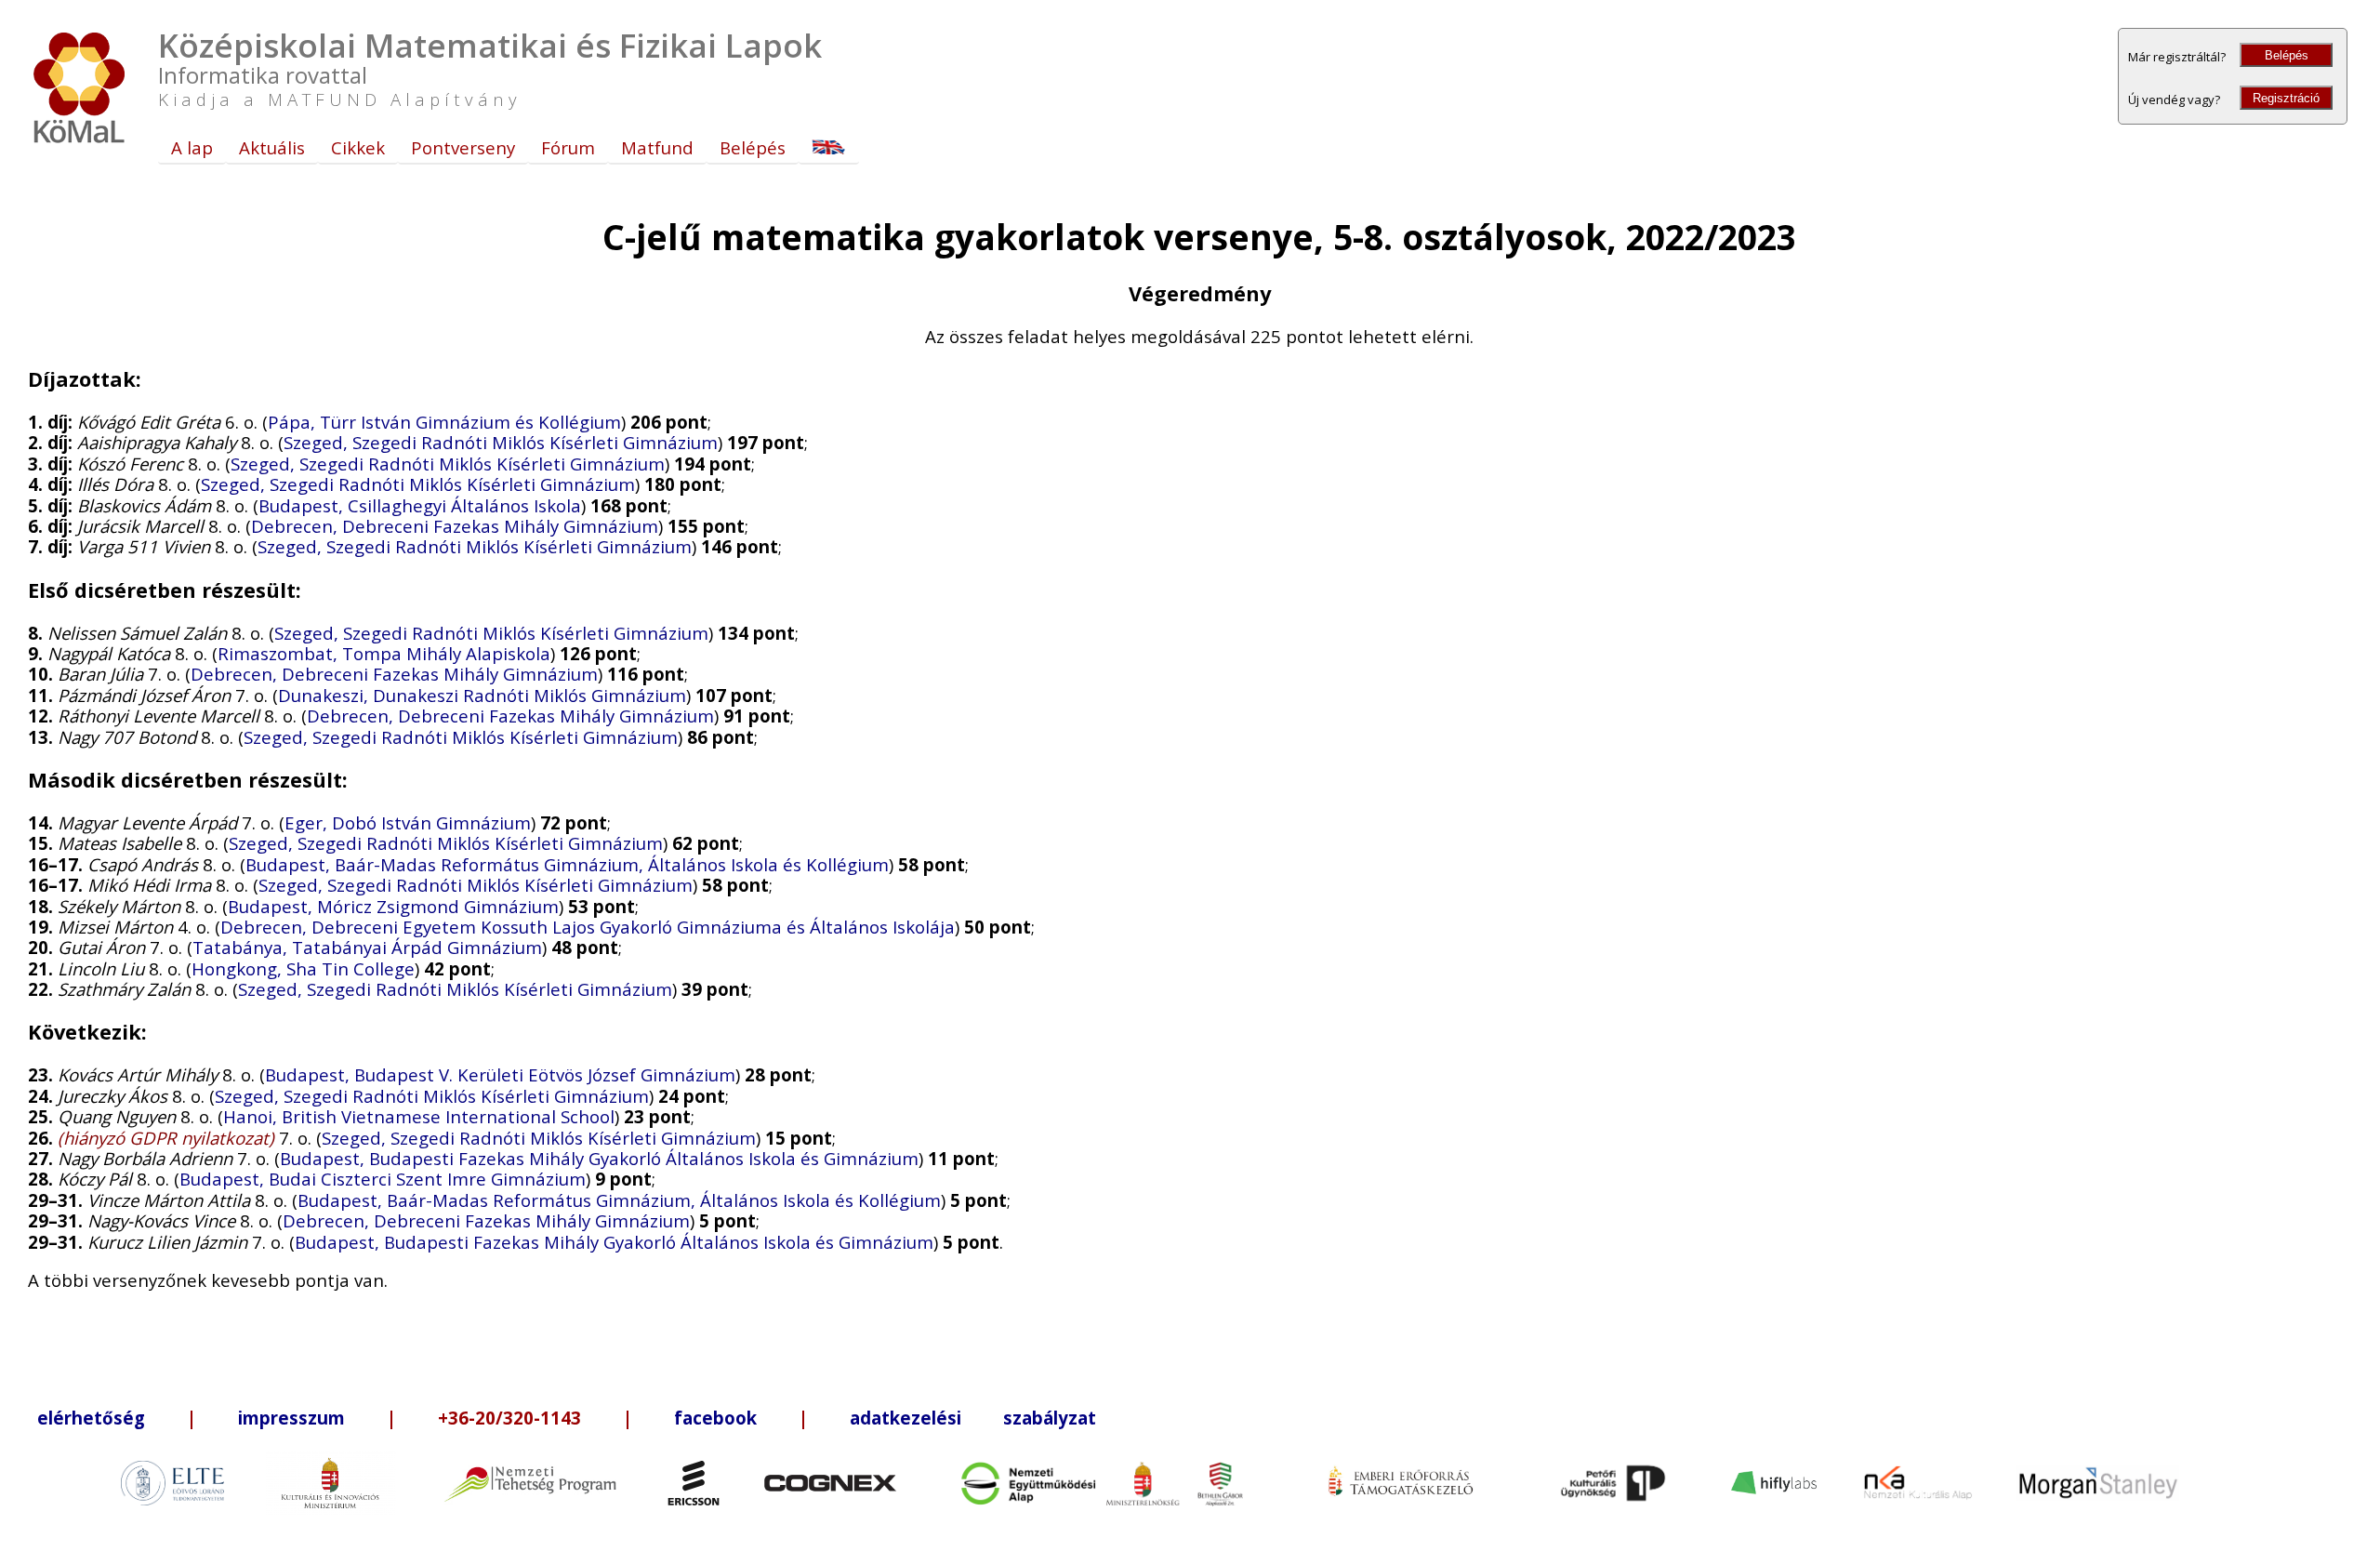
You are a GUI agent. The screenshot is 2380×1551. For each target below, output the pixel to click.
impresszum (291, 1418)
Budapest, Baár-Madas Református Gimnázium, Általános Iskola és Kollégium (567, 864)
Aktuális (272, 147)
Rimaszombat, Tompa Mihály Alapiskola (384, 653)
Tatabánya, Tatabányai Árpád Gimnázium (367, 947)
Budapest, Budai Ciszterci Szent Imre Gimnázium (383, 1179)
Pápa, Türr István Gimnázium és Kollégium (444, 422)
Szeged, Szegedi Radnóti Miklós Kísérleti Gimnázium (501, 442)
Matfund (657, 147)
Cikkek (358, 147)
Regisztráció (2286, 98)
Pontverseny (463, 147)
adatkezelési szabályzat (973, 1418)
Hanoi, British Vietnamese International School (419, 1116)
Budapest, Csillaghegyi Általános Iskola (420, 505)
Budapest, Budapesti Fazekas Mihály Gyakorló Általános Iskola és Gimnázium (599, 1158)
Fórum (568, 147)
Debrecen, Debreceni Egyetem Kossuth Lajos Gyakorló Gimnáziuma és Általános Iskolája (588, 927)
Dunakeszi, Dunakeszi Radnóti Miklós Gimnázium (482, 695)
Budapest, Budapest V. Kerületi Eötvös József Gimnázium (500, 1074)
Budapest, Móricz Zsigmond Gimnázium (393, 906)
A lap (192, 147)
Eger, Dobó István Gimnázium (408, 822)
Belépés (2287, 55)
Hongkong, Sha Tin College (303, 968)
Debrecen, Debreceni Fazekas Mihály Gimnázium (455, 526)
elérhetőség (91, 1418)
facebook (715, 1418)
